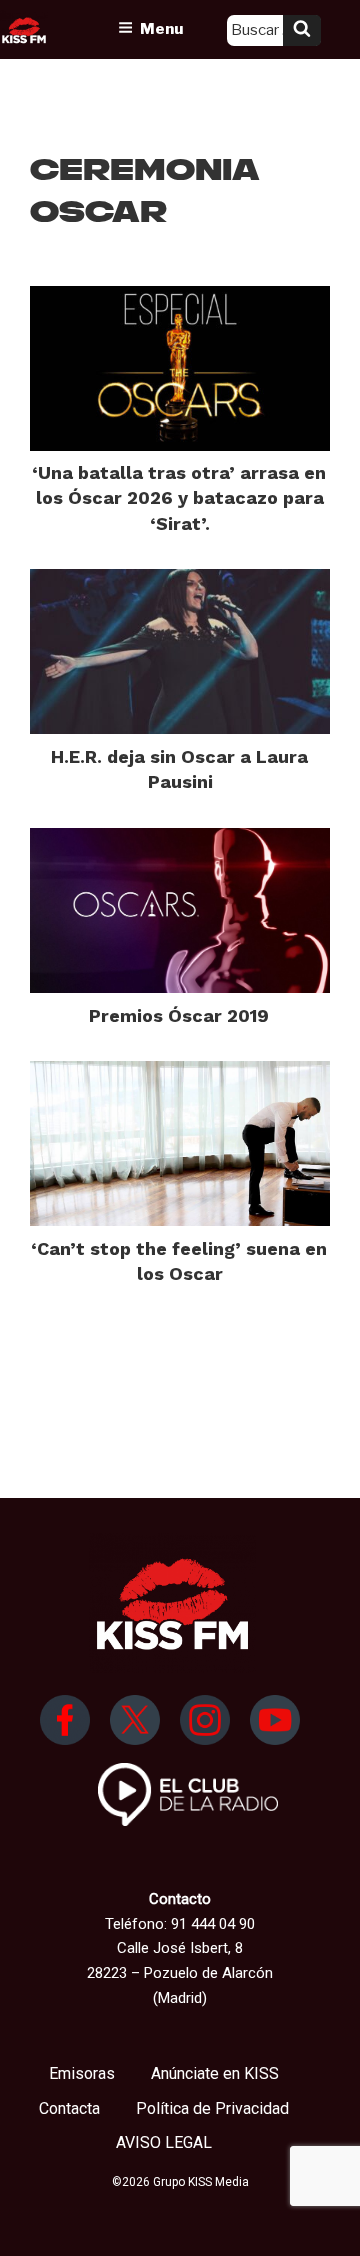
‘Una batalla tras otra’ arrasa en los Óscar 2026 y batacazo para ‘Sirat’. (179, 497)
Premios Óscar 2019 (179, 1015)
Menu (161, 29)
